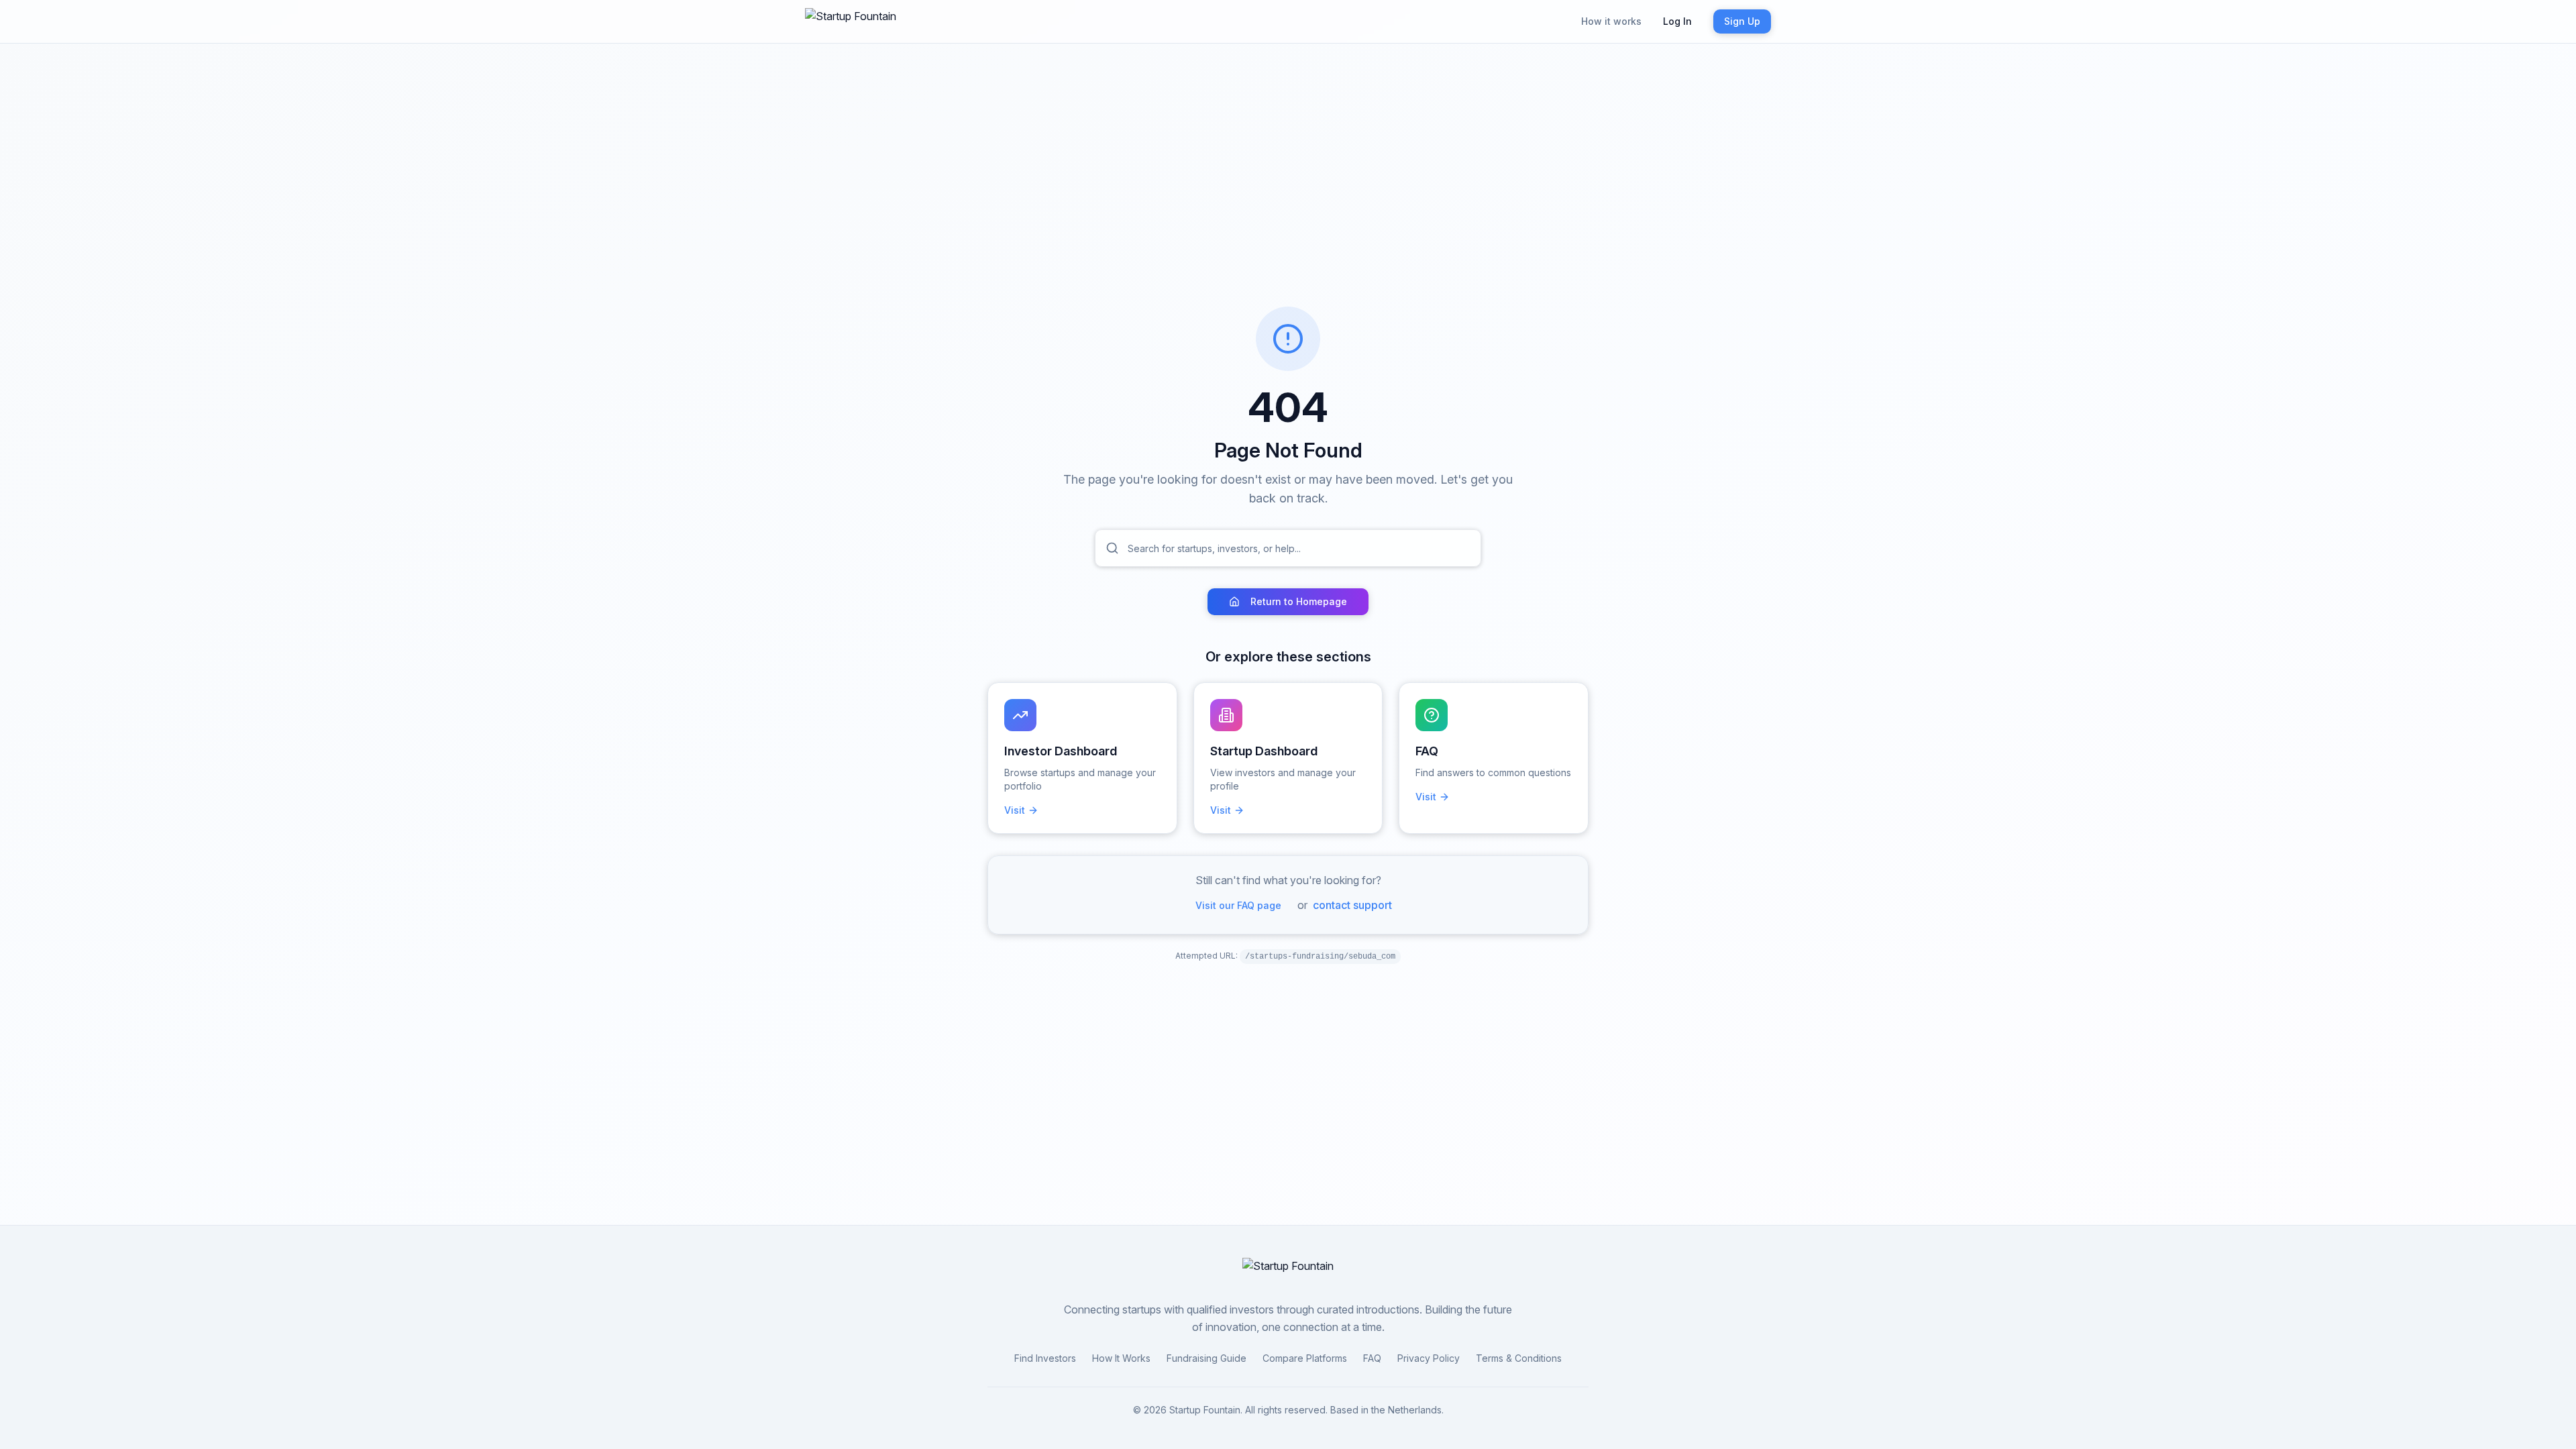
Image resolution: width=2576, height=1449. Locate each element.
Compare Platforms (1305, 1358)
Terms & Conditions (1519, 1358)
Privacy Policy (1429, 1358)
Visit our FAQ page (1238, 905)
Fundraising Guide (1206, 1358)
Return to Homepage (1299, 601)
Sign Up (1742, 21)
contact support (1352, 905)
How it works (1611, 21)
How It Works (1121, 1358)
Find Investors (1045, 1358)
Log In (1677, 21)
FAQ (1372, 1358)
